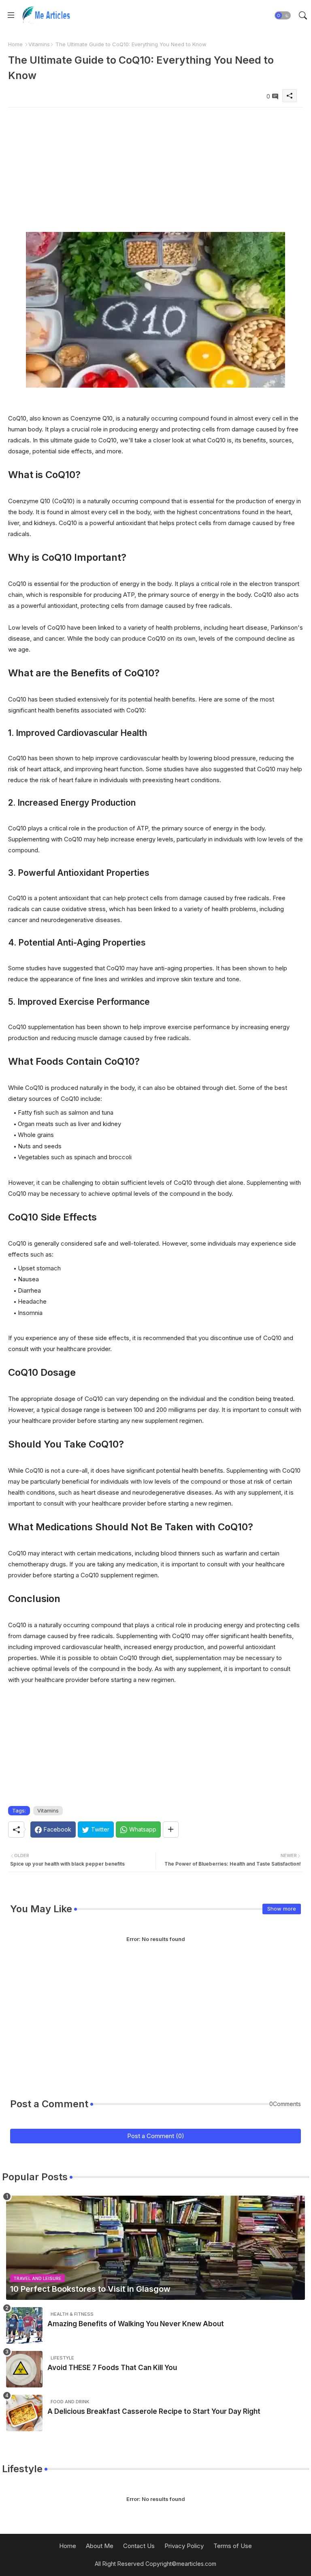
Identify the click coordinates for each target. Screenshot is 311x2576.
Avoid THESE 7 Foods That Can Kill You (112, 2368)
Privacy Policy (184, 2546)
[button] (283, 15)
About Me (100, 2546)
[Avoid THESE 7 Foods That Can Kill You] (24, 2369)
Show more (282, 1909)
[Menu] (11, 15)
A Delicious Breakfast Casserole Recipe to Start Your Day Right (154, 2411)
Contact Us (139, 2546)
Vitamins (39, 44)
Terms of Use (233, 2546)
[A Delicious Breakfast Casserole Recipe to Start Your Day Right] (24, 2413)
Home (15, 44)
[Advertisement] (155, 164)
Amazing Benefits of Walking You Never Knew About (136, 2324)
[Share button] (171, 1830)
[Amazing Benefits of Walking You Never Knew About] (24, 2325)
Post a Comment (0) (156, 2136)
